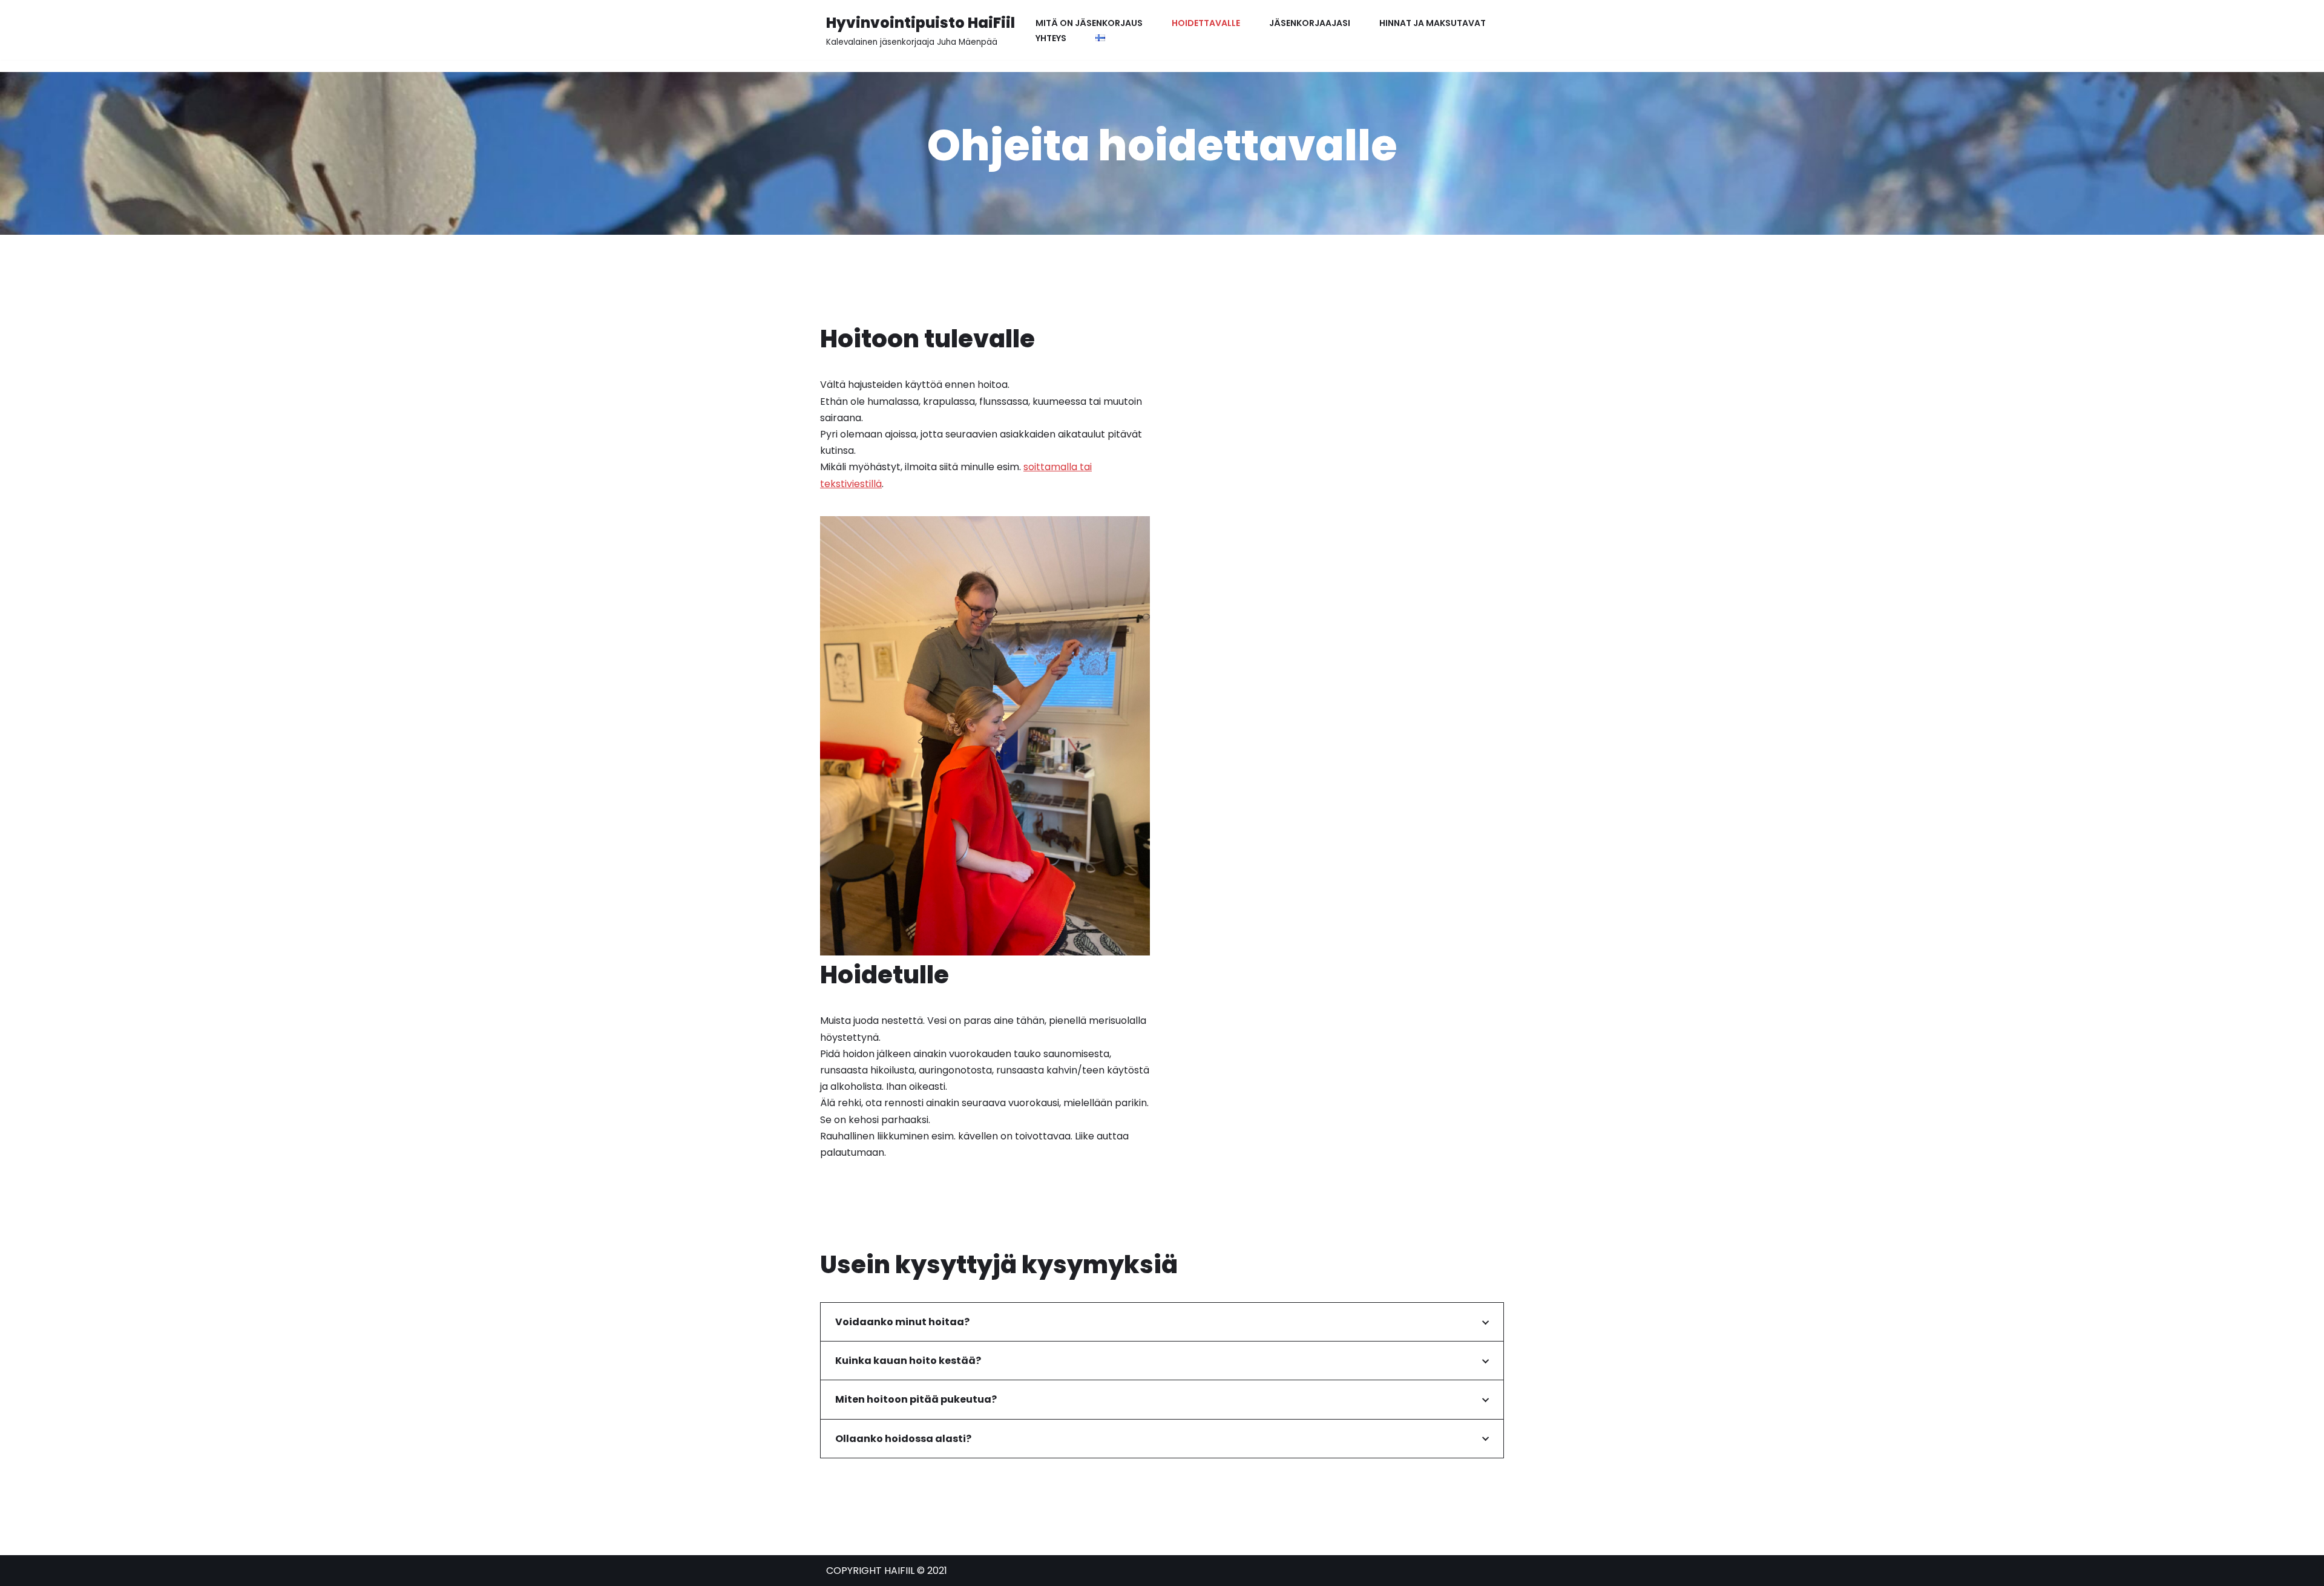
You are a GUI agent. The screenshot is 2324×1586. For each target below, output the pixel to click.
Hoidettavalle (1206, 23)
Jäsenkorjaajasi (1310, 23)
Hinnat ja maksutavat (1433, 23)
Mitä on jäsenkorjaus (1089, 23)
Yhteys (1051, 38)
